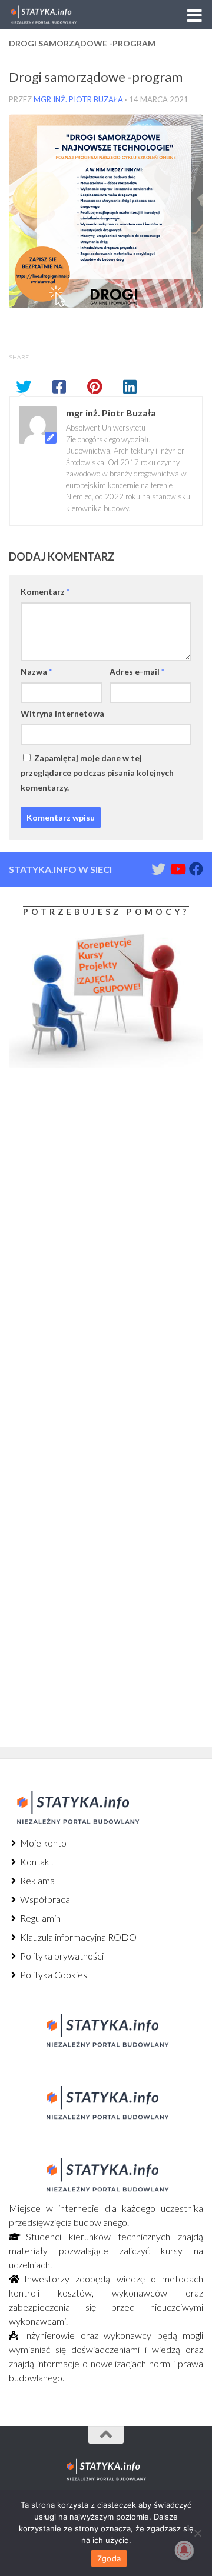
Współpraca (44, 1899)
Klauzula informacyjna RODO (77, 1937)
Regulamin (39, 1918)
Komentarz (45, 591)
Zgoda (109, 2558)
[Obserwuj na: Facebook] (196, 869)
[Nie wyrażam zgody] (197, 2533)
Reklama (37, 1880)
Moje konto (42, 1843)
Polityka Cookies (53, 1975)
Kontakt (36, 1862)
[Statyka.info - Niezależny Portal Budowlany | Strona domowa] (54, 15)
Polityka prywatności (61, 1956)
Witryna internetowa (62, 713)
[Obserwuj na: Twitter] (158, 869)
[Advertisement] (82, 1175)
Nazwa (36, 672)
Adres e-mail (137, 672)
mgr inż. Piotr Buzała (78, 99)
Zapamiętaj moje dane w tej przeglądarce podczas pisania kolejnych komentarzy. (97, 773)
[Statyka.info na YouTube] (177, 869)
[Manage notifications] (184, 2550)
